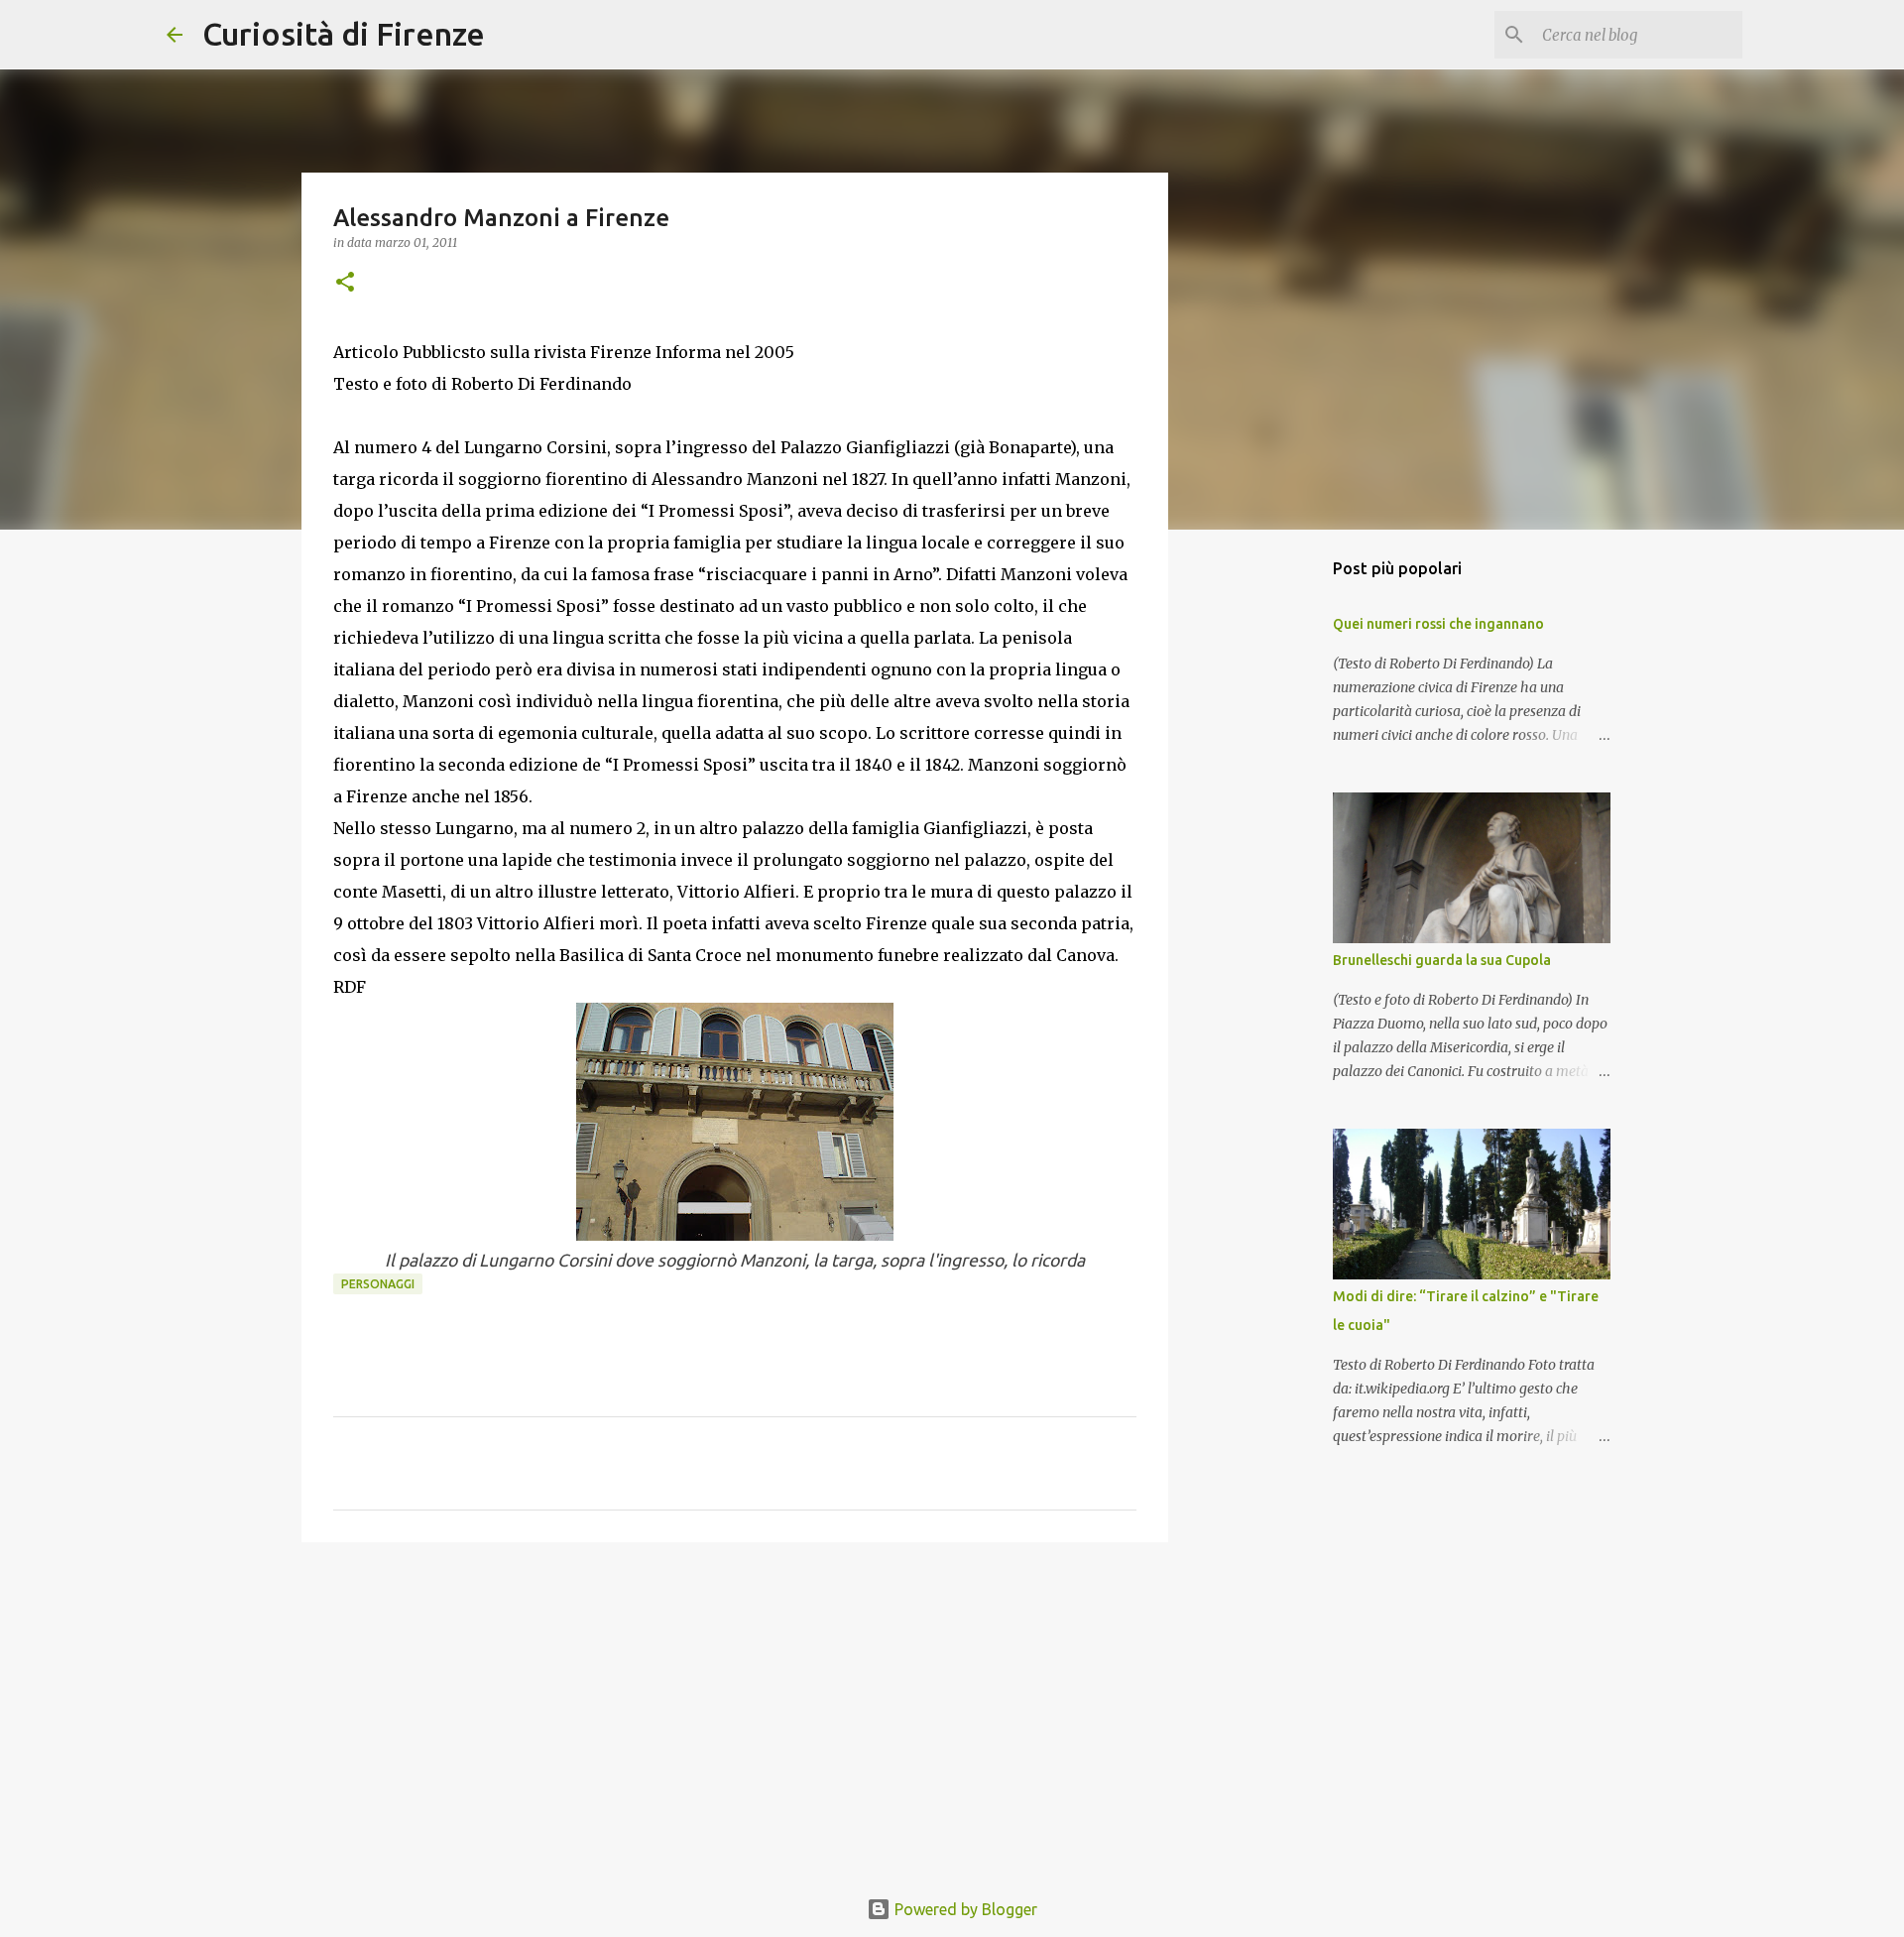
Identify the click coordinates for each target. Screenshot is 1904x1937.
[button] (345, 283)
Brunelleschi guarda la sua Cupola (1442, 960)
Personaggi (378, 1284)
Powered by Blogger (964, 1909)
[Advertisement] (735, 1711)
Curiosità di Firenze (344, 34)
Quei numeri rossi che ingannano (1438, 624)
